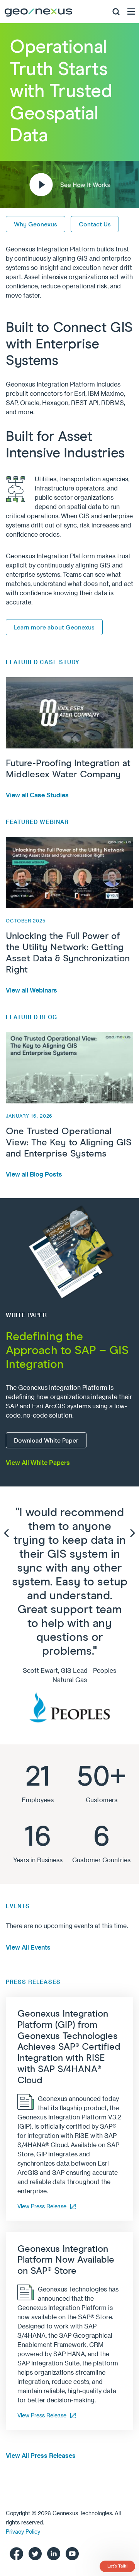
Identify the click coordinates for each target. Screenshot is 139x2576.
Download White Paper (46, 1441)
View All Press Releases (41, 2455)
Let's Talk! (117, 2566)
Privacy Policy (23, 2532)
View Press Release (42, 2206)
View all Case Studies (37, 795)
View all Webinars (31, 990)
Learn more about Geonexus (54, 628)
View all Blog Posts (34, 1174)
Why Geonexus (36, 224)
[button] (70, 185)
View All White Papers (38, 1462)
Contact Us (95, 224)
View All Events (28, 1947)
